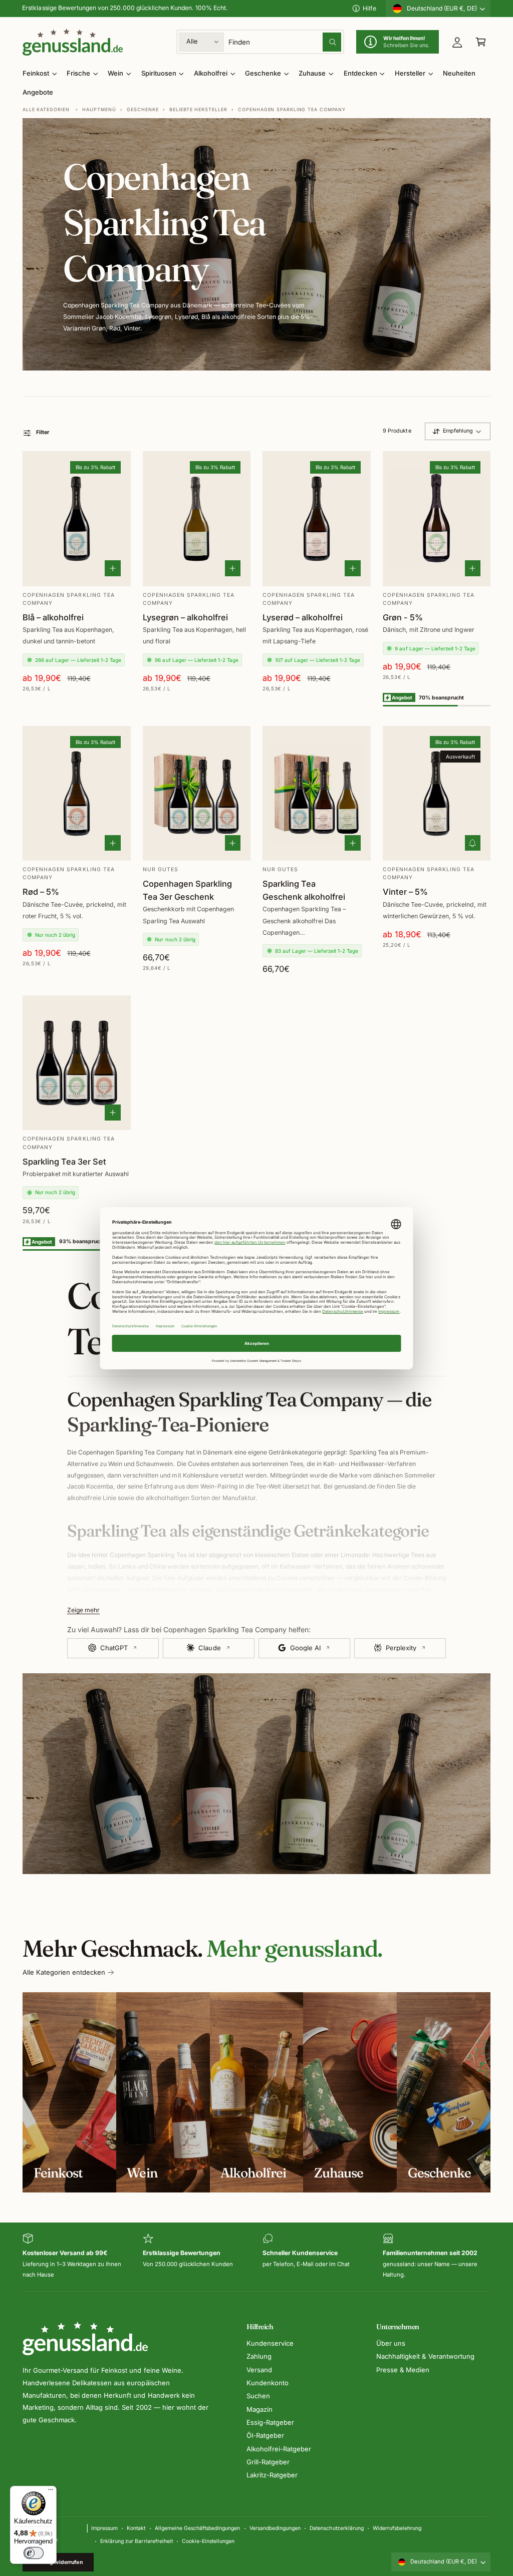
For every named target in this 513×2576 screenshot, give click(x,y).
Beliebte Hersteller (198, 109)
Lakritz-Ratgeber (272, 2475)
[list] (256, 2257)
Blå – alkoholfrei (53, 617)
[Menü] (51, 2492)
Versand (259, 2370)
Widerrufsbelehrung (397, 2528)
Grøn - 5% (403, 617)
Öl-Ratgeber (265, 2435)
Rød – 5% (41, 892)
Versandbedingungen (275, 2528)
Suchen (258, 2396)
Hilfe (369, 8)
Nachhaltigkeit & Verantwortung (425, 2356)
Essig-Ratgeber (270, 2422)
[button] (481, 42)
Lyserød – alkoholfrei (303, 617)
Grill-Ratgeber (268, 2462)
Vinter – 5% (405, 892)
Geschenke (143, 109)
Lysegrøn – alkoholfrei (185, 617)
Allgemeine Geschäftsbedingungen (197, 2528)
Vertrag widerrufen (58, 2562)
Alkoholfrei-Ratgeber (279, 2449)
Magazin (260, 2409)
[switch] (34, 2553)
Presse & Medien (403, 2370)
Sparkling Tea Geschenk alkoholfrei (304, 890)
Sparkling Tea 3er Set (64, 1162)
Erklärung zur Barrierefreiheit (136, 2541)
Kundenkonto (268, 2383)
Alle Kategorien (46, 109)
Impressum (104, 2528)
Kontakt (136, 2528)
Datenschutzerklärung (336, 2528)
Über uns (391, 2343)
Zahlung (259, 2356)
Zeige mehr (83, 1610)
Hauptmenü (99, 109)
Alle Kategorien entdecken (64, 1972)
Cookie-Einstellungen (208, 2541)
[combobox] (285, 42)
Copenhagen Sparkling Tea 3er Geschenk (187, 890)
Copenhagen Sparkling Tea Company (292, 109)
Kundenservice (270, 2343)
